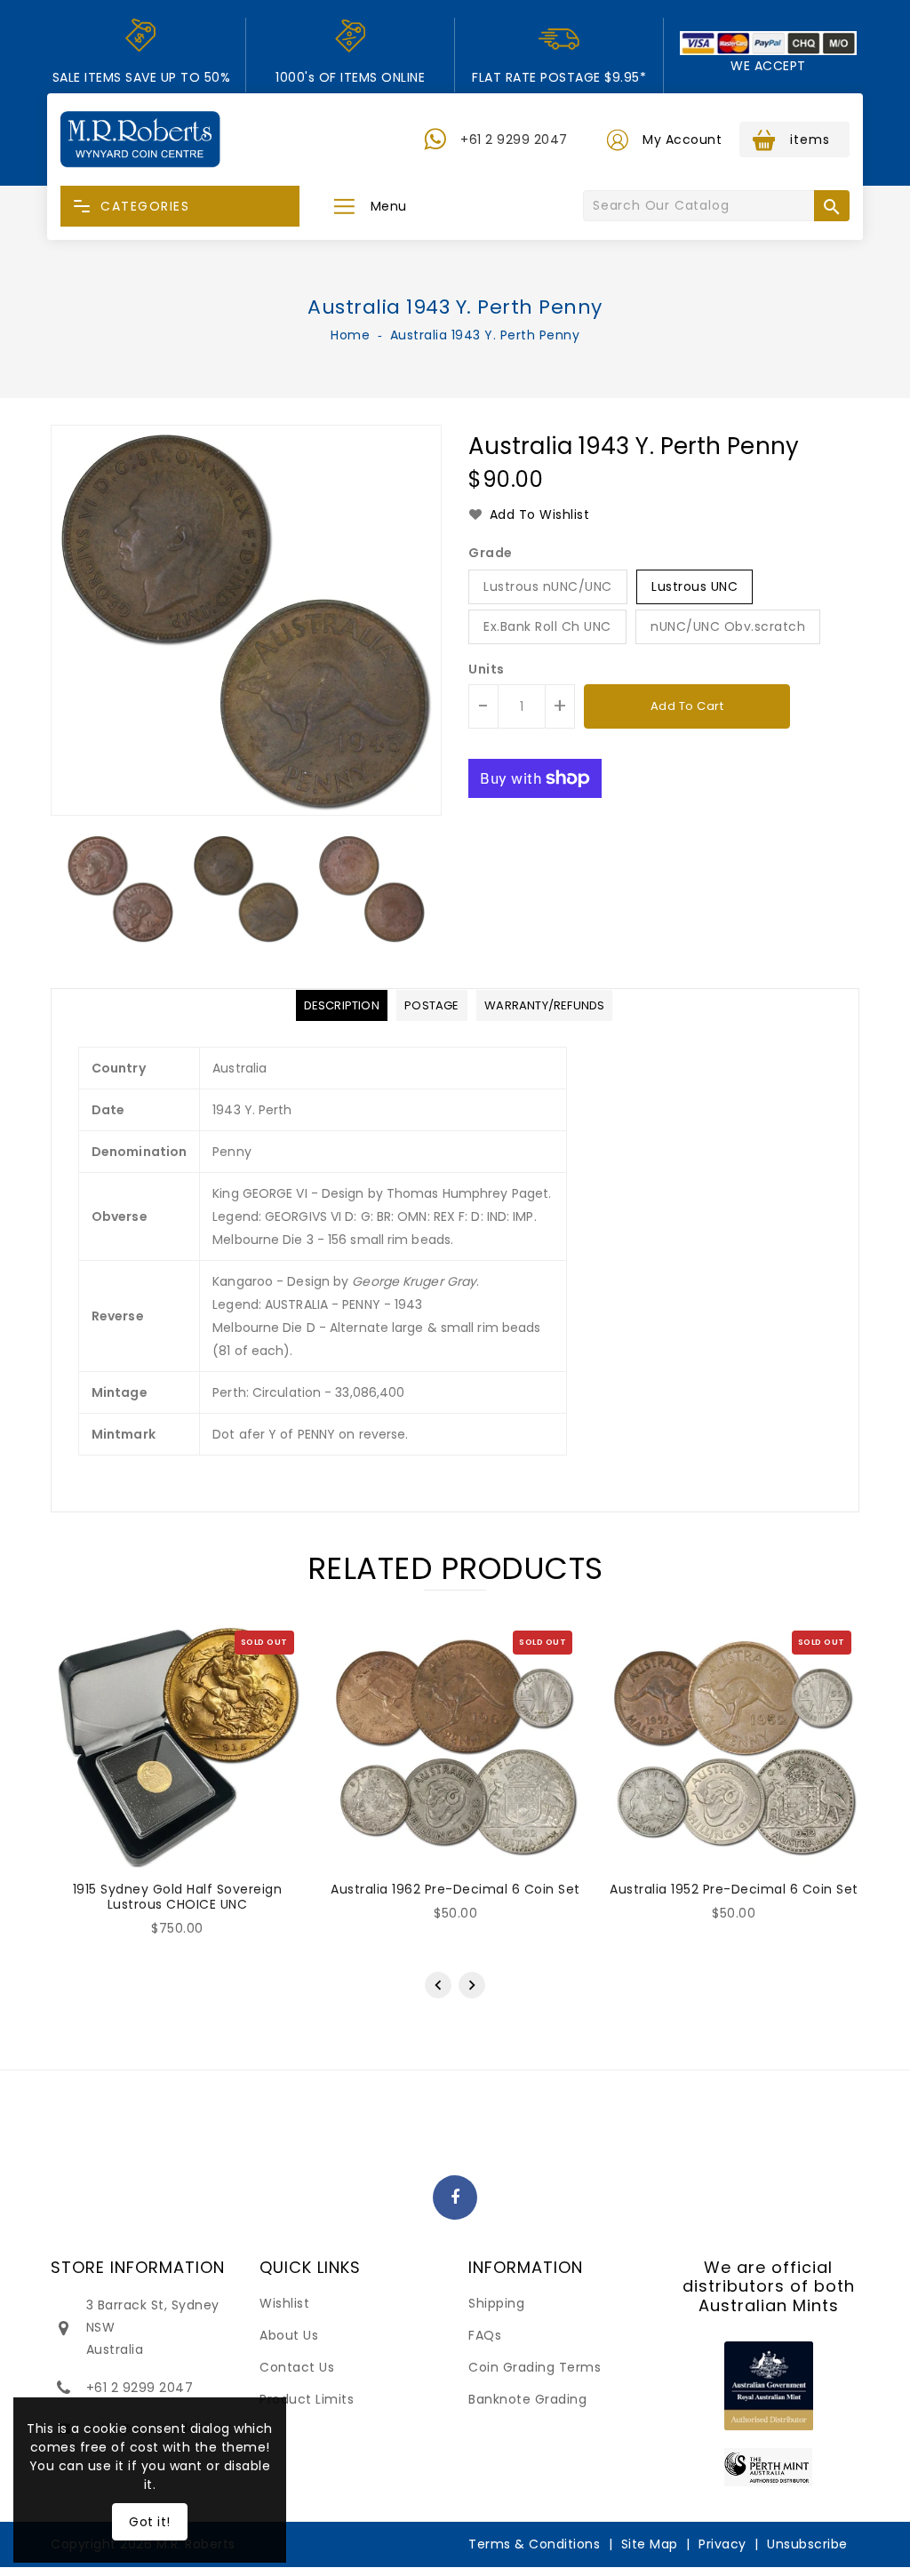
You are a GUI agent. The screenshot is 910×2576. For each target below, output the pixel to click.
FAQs (485, 2335)
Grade (491, 553)
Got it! (150, 2522)
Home (350, 335)
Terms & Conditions (534, 2544)
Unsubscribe (807, 2544)
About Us (289, 2335)
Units (487, 669)
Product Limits (307, 2399)
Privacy (722, 2544)
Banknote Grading (527, 2399)
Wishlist (284, 2303)
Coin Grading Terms (535, 2367)
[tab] (342, 1005)
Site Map (650, 2544)
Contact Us (297, 2367)
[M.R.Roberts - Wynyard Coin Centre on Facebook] (455, 2198)
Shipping (496, 2303)
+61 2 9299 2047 (514, 140)
